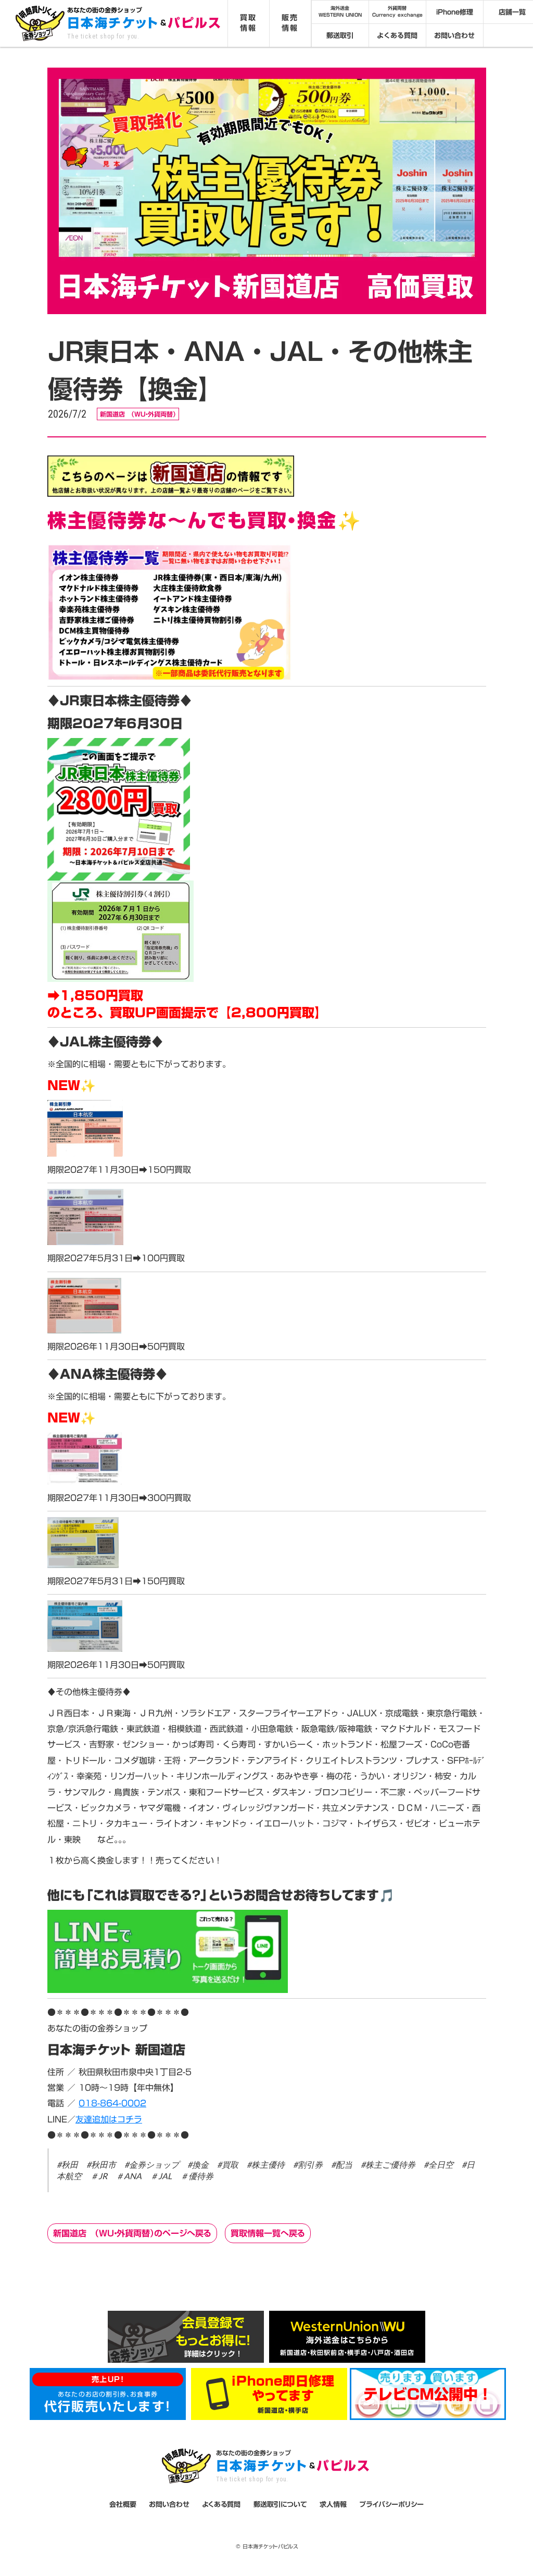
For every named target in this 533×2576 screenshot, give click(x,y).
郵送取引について (280, 2504)
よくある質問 (397, 35)
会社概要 (123, 2504)
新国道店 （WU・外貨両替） (138, 414)
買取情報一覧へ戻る (268, 2233)
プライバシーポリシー (391, 2504)
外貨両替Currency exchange (397, 12)
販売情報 (290, 23)
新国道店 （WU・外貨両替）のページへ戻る (132, 2233)
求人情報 (333, 2504)
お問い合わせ (454, 35)
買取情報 (248, 23)
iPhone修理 (455, 12)
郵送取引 (340, 35)
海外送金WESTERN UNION (340, 12)
